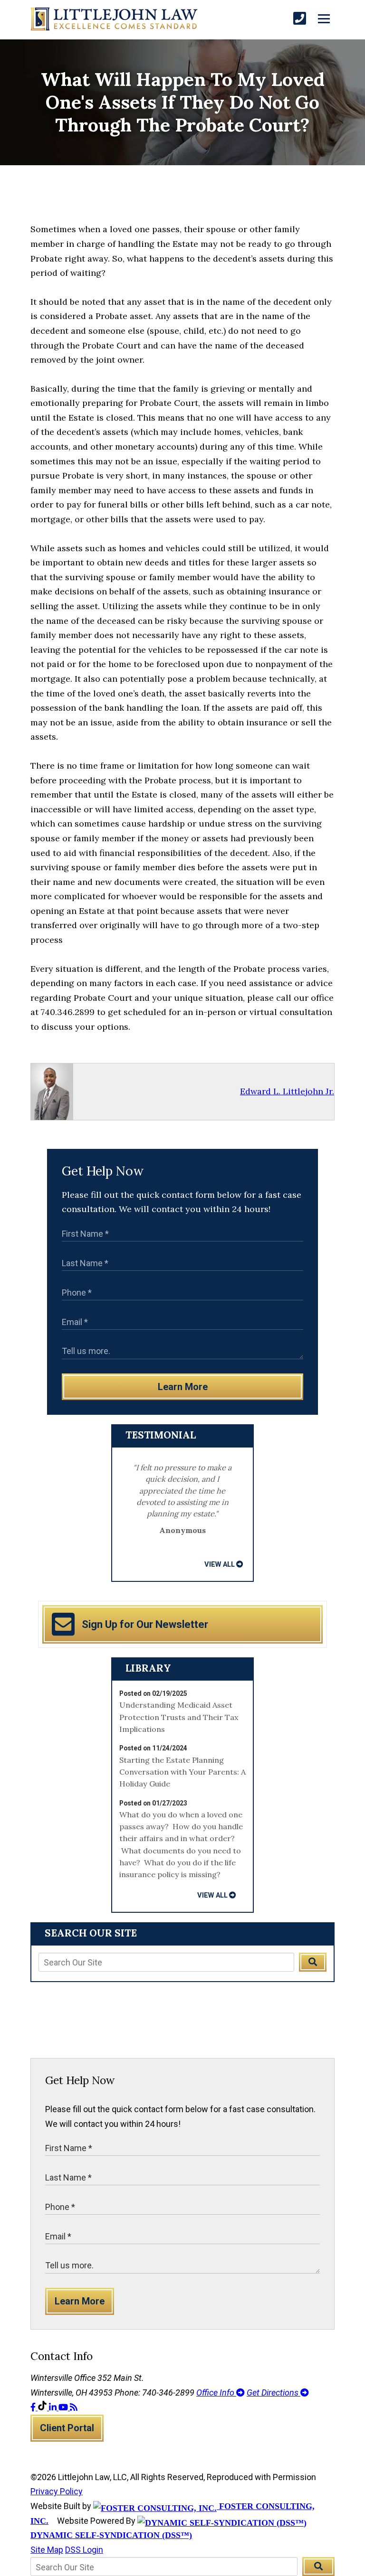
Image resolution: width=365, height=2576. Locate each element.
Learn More (183, 1387)
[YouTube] (64, 2407)
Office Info (216, 2393)
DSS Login (84, 2550)
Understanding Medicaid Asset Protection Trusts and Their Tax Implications (179, 1717)
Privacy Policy (57, 2491)
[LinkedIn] (54, 2407)
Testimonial (161, 1435)
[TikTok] (43, 2407)
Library (148, 1668)
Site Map (47, 2550)
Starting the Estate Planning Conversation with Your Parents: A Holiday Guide (182, 1772)
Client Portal (67, 2428)
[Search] (313, 1962)
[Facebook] (34, 2407)
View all (220, 1564)
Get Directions (274, 2393)
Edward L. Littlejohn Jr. (287, 1091)
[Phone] (300, 19)
